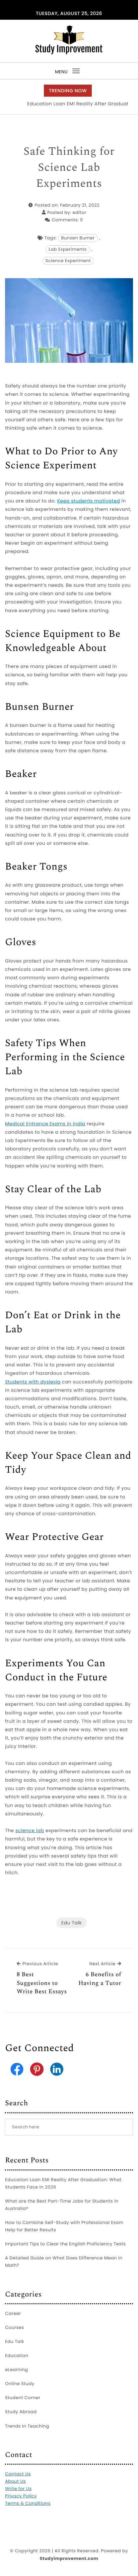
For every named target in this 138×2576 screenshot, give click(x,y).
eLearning (17, 2370)
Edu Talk (72, 1923)
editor (80, 212)
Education (17, 2356)
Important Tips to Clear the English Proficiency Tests (65, 2244)
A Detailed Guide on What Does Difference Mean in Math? (64, 2262)
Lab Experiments (67, 249)
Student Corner (23, 2398)
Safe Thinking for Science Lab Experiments (69, 168)
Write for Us (18, 2489)
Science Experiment (68, 261)
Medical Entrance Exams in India (45, 1124)
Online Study (20, 2384)
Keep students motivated (89, 501)
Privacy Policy (21, 2496)
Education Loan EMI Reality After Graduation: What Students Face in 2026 (63, 2183)
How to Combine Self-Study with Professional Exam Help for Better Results (64, 2226)
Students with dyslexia (33, 1382)
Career (13, 2313)
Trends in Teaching (27, 2426)
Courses (15, 2327)
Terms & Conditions (28, 2503)
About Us (15, 2481)
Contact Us (18, 2474)
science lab (30, 1830)
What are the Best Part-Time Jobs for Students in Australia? (62, 2205)
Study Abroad (21, 2412)
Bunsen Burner (78, 238)
